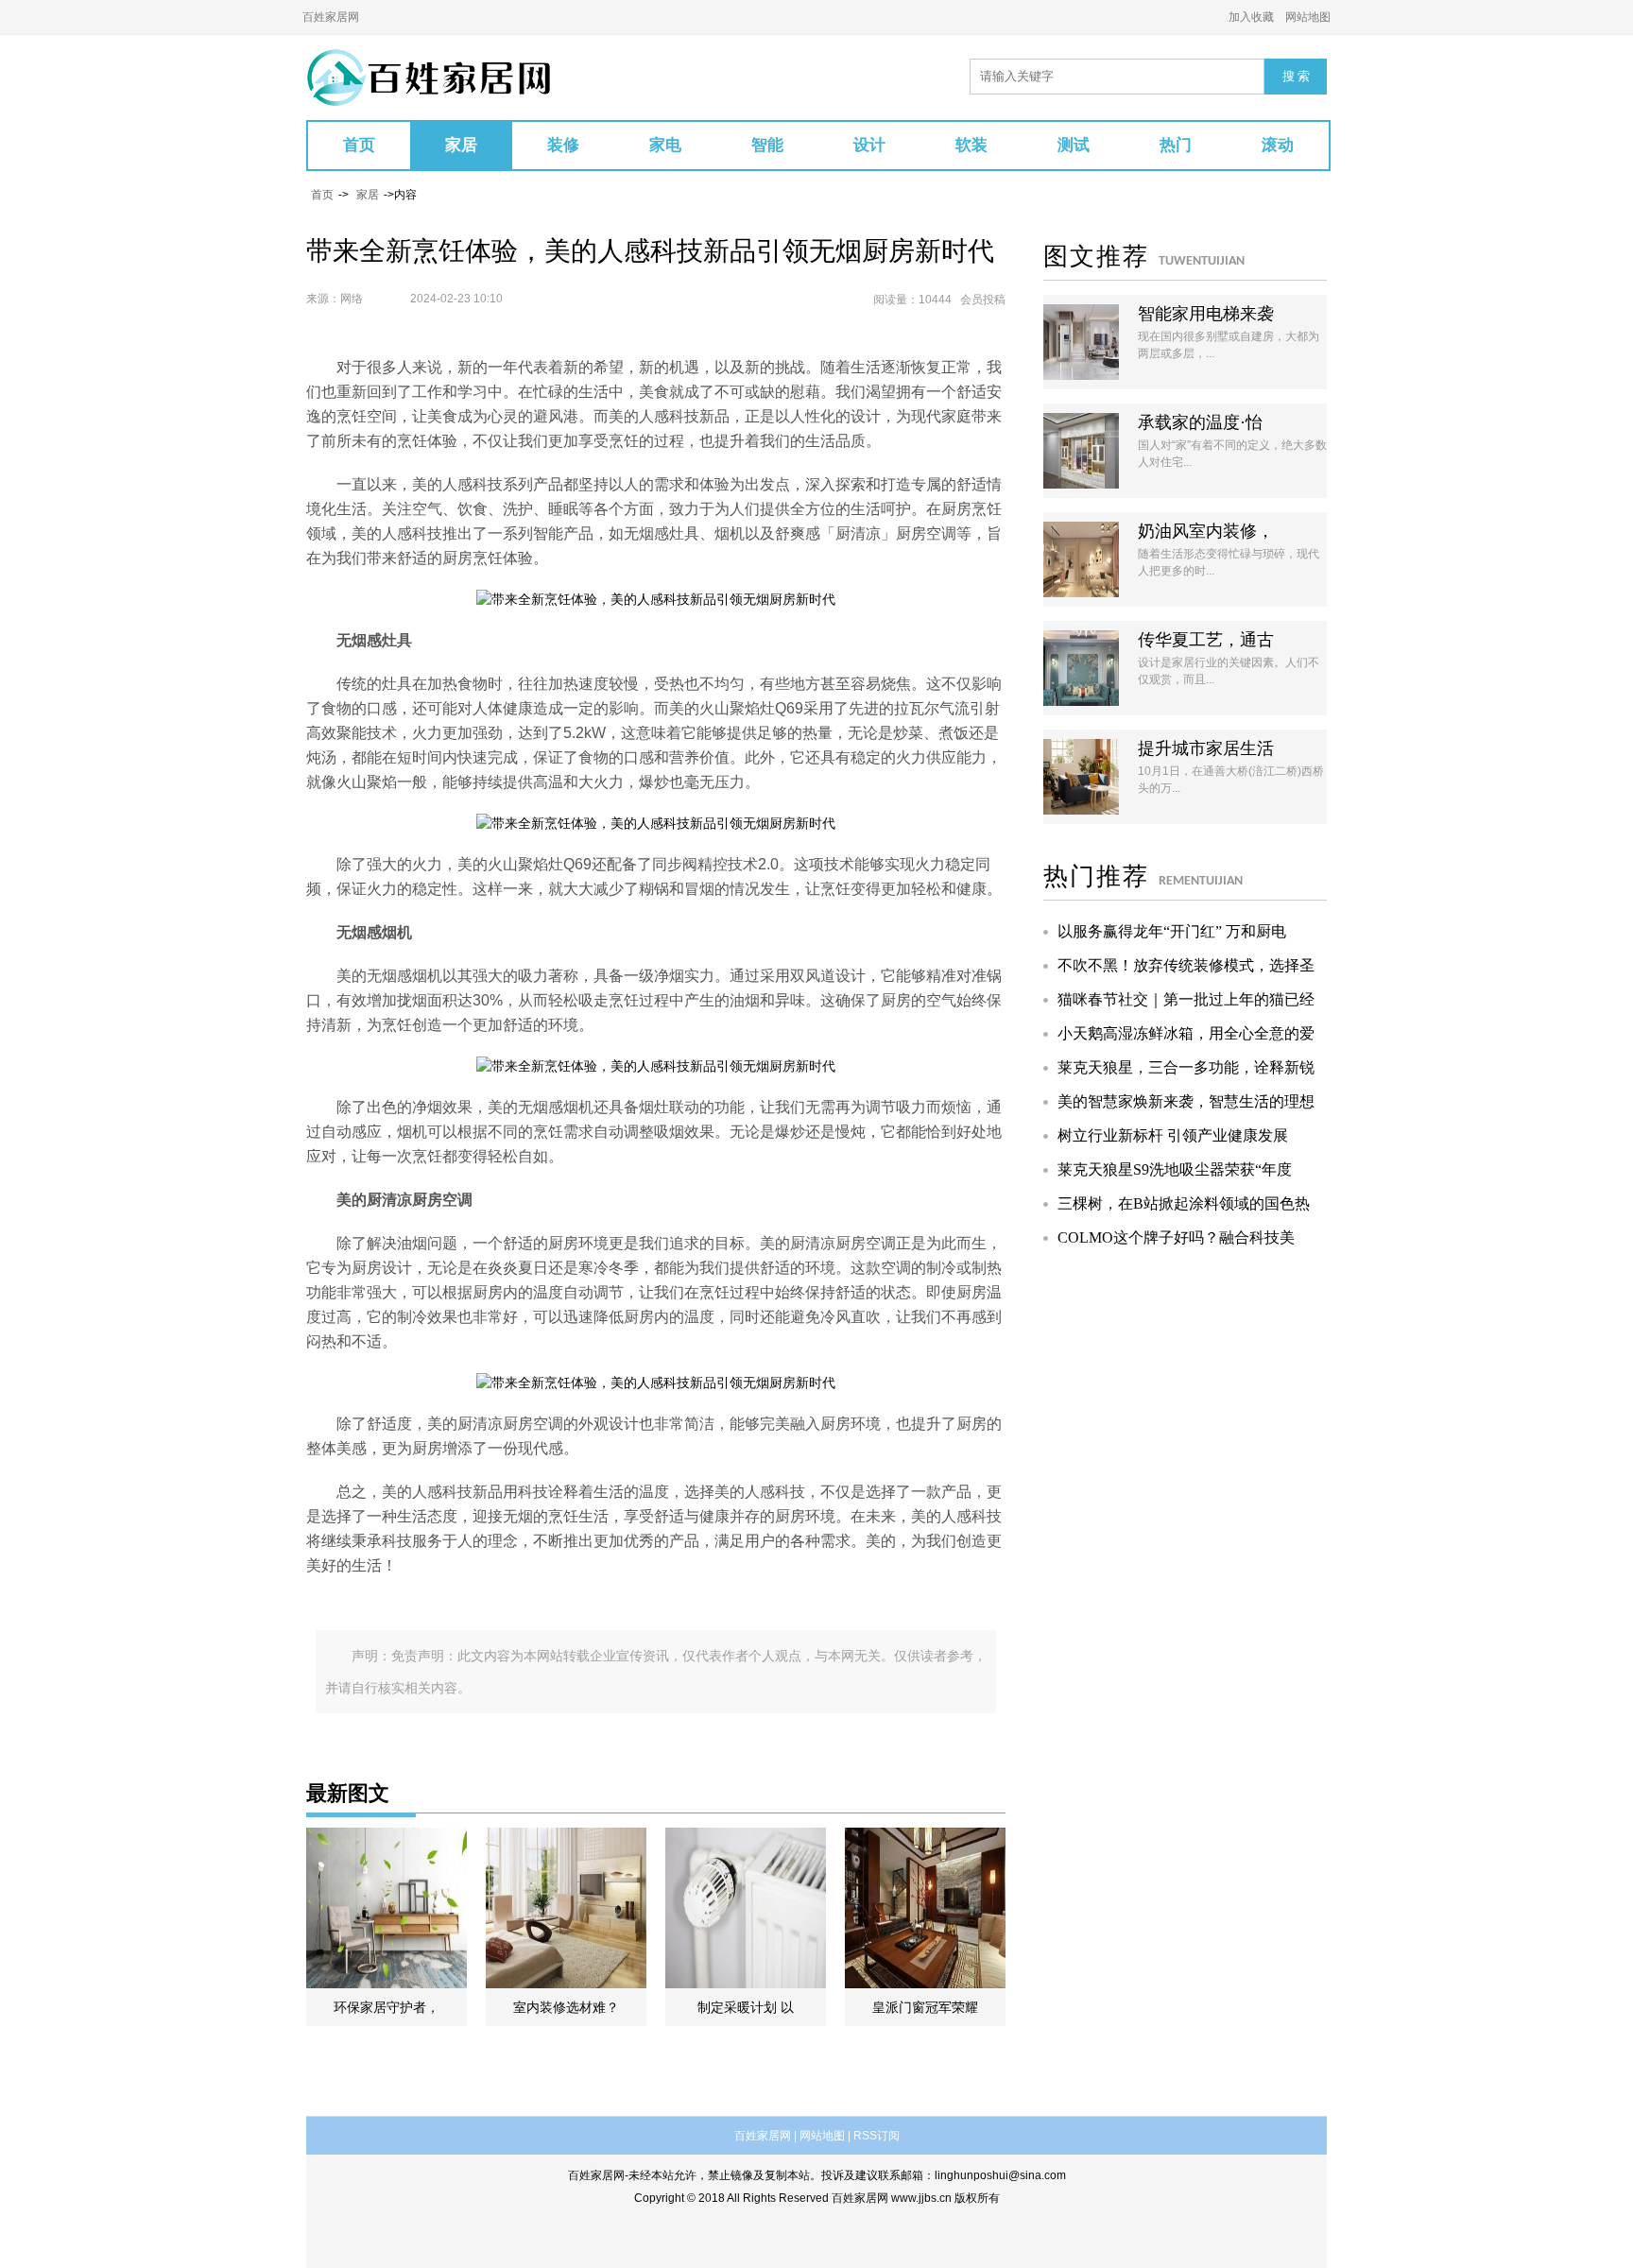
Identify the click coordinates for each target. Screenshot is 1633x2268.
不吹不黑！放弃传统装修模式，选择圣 (1186, 965)
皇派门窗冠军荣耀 (925, 2007)
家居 (461, 145)
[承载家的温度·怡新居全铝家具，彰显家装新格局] (1081, 451)
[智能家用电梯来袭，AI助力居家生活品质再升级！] (1081, 342)
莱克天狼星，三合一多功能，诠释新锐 (1186, 1067)
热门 (1176, 145)
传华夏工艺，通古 (1206, 640)
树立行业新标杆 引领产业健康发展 (1173, 1135)
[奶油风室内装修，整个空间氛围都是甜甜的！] (1081, 559)
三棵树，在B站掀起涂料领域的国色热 (1184, 1203)
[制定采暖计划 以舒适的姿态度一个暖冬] (746, 1908)
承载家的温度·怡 (1200, 422)
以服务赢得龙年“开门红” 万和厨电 (1172, 931)
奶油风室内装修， (1206, 531)
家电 (665, 145)
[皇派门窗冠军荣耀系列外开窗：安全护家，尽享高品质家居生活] (925, 1908)
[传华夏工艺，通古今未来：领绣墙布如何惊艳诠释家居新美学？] (1081, 668)
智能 (767, 145)
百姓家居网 (331, 17)
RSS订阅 (877, 2136)
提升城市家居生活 (1206, 748)
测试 (1074, 145)
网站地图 (1308, 17)
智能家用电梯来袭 (1206, 314)
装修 (563, 145)
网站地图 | (825, 2136)
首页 (359, 145)
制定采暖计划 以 (746, 2007)
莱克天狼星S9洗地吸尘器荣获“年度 (1175, 1169)
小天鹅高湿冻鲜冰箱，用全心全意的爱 (1186, 1033)
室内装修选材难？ (566, 2007)
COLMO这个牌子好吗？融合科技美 (1176, 1237)
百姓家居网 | (765, 2136)
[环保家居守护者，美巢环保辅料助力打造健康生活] (387, 1908)
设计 (869, 145)
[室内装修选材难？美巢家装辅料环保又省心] (566, 1908)
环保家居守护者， (387, 2007)
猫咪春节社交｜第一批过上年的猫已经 (1186, 999)
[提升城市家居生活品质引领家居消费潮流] (1081, 777)
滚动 (1278, 145)
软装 (971, 145)
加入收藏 (1251, 17)
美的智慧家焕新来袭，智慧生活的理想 (1186, 1101)
